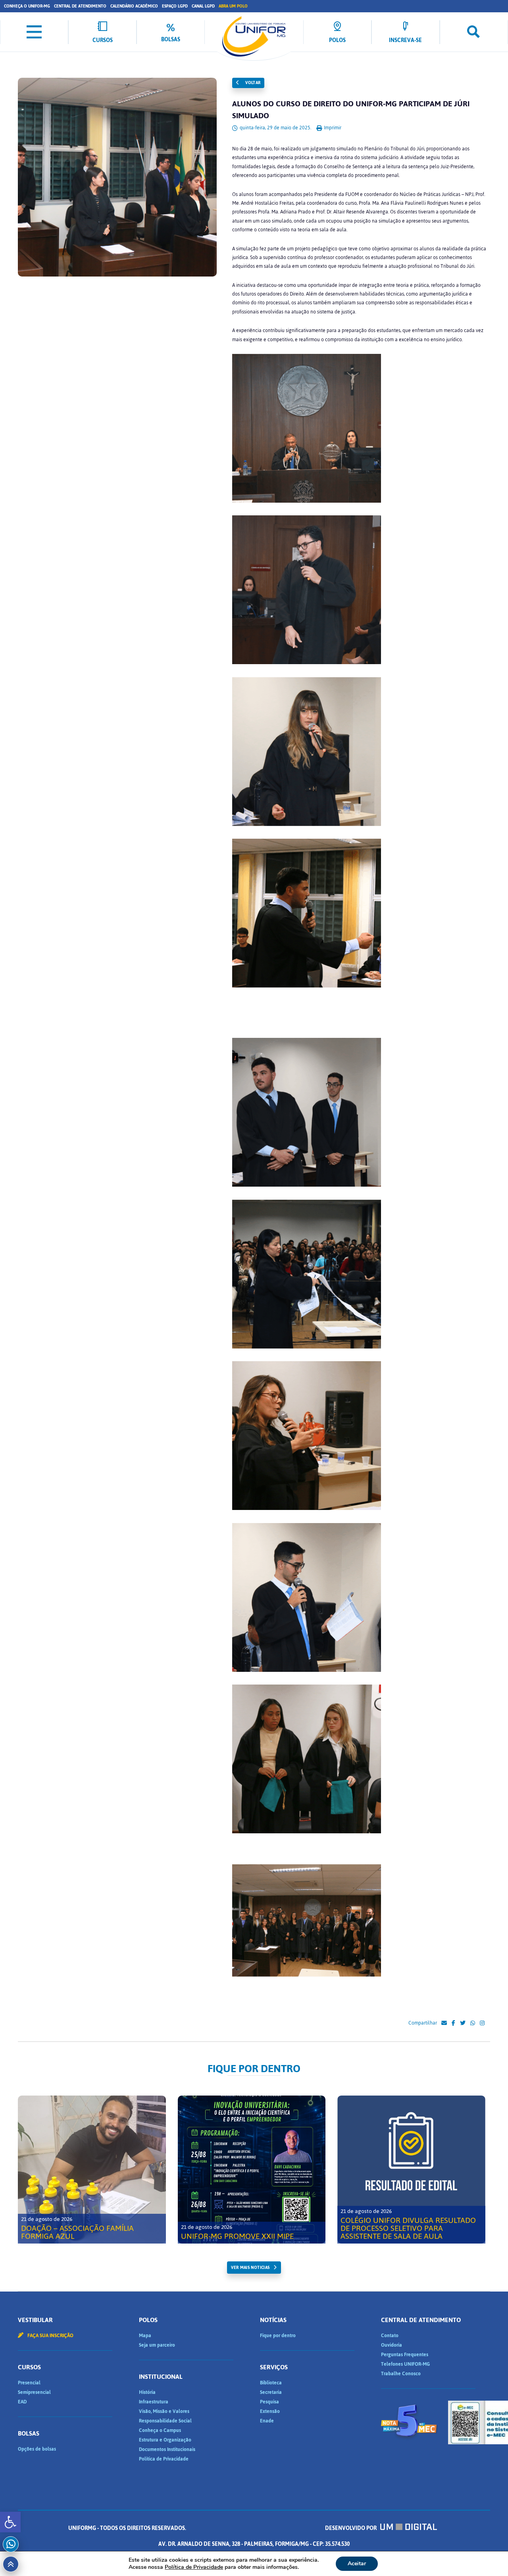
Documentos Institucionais (167, 2449)
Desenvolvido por (351, 2528)
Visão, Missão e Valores (164, 2411)
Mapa (145, 2336)
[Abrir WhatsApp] (488, 2556)
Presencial (29, 2383)
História (147, 2392)
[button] (10, 2522)
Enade (267, 2421)
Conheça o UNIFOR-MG (27, 6)
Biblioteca (271, 2383)
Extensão (270, 2411)
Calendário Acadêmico (134, 6)
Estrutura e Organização (165, 2440)
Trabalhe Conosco (401, 2374)
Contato (390, 2336)
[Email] (444, 2023)
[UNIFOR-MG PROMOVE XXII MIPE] (252, 2170)
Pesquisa (269, 2402)
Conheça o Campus (160, 2430)
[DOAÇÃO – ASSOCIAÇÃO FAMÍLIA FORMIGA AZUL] (92, 2170)
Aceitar (357, 2564)
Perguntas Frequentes (405, 2355)
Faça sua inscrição (50, 2336)
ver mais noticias (250, 2268)
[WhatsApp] (473, 2023)
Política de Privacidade (164, 2459)
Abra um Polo (233, 6)
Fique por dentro (278, 2336)
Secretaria (271, 2392)
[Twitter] (463, 2023)
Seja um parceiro (157, 2345)
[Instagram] (482, 2023)
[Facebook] (453, 2023)
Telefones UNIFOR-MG (405, 2364)
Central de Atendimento (80, 6)
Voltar (252, 83)
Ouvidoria (392, 2345)
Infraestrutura (154, 2402)
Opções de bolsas (37, 2449)
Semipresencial (34, 2392)
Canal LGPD (203, 6)
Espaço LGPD (175, 6)
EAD (22, 2402)
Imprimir (332, 128)
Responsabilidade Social (165, 2421)
